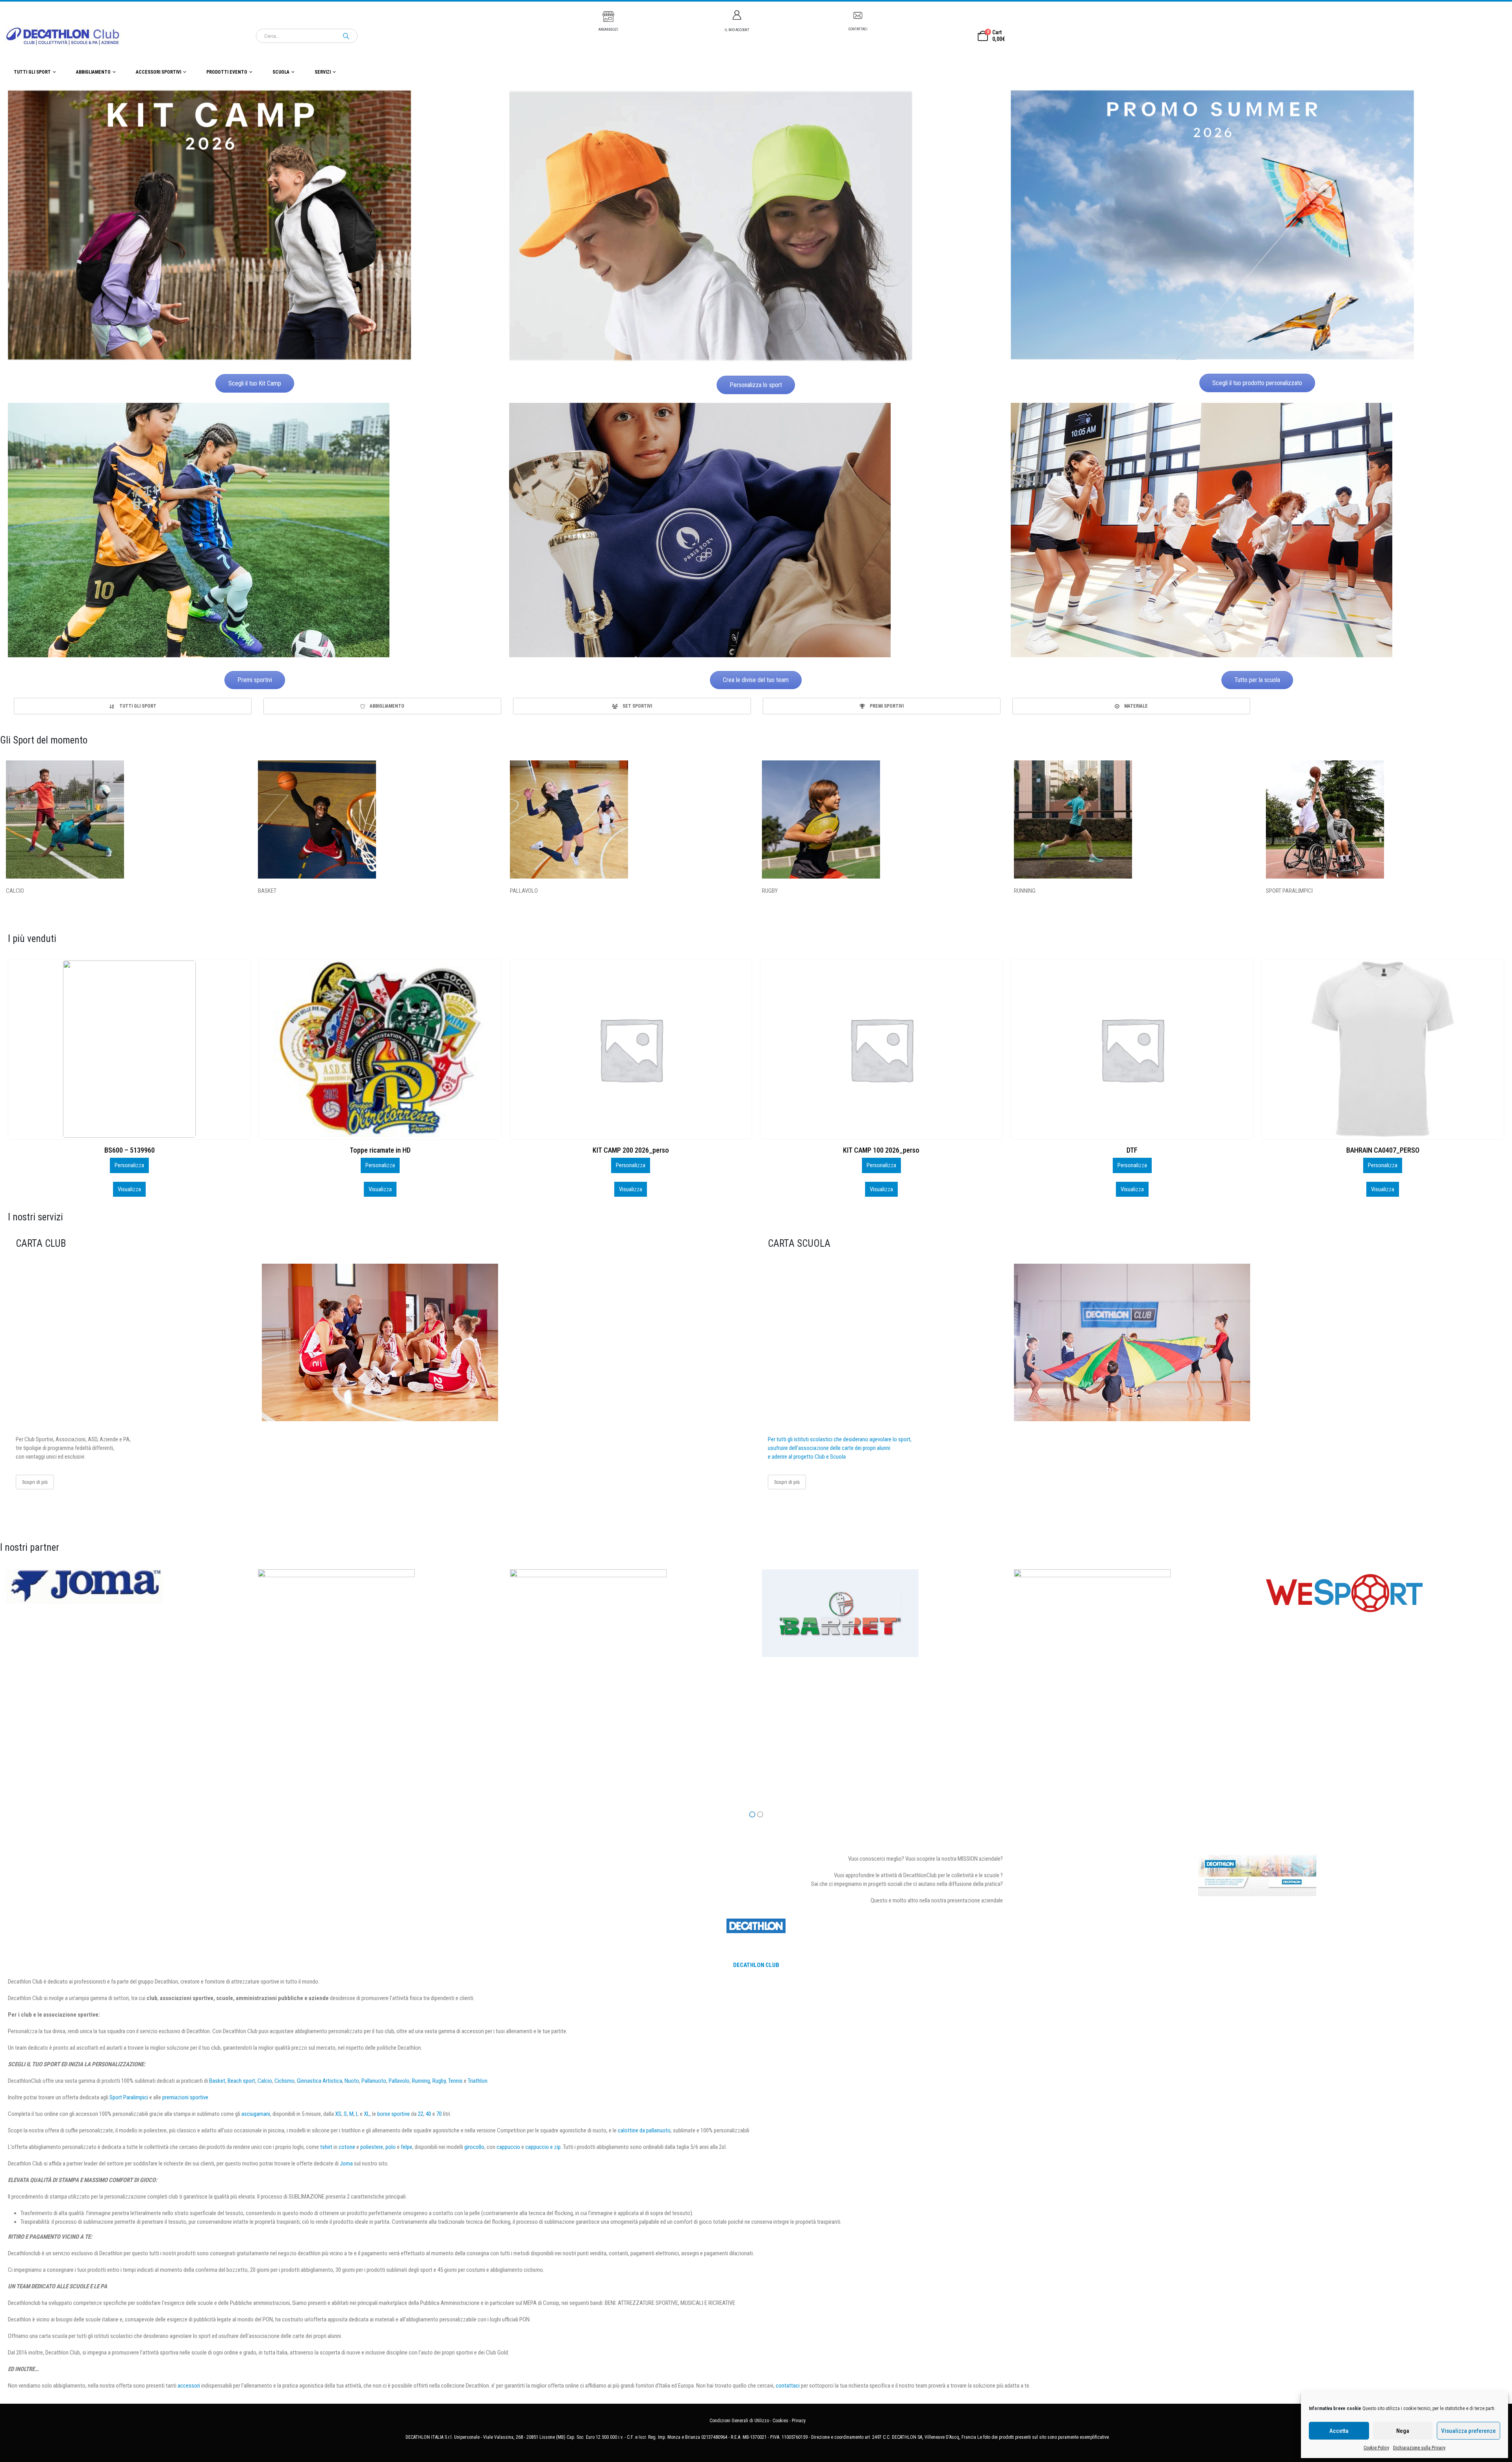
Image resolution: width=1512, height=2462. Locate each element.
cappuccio (508, 2147)
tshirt (326, 2147)
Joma (346, 2164)
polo (391, 2147)
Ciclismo (284, 2081)
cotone (347, 2147)
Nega (1403, 2431)
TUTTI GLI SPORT (32, 72)
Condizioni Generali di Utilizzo (739, 2421)
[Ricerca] (346, 36)
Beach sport (241, 2081)
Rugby (439, 2081)
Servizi (323, 72)
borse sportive (394, 2114)
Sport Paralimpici (129, 2097)
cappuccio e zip (543, 2147)
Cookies (780, 2421)
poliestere (372, 2147)
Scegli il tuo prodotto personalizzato (1257, 383)
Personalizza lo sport (756, 385)
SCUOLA (281, 72)
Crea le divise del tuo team (756, 680)
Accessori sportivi (158, 72)
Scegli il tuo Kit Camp (255, 383)
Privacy (799, 2421)
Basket (217, 2081)
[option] (133, 706)
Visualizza (129, 1189)
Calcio (265, 2081)
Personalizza (129, 1165)
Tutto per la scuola (1257, 680)
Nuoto (352, 2081)
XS (338, 2114)
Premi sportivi (255, 680)
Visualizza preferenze (1468, 2431)
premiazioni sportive (185, 2097)
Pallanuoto (374, 2081)
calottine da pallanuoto (644, 2130)
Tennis (455, 2081)
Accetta (1339, 2431)
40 (428, 2114)
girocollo (474, 2147)
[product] (129, 1049)
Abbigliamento (93, 72)
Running (421, 2081)
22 (421, 2114)
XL (367, 2114)
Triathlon (478, 2081)
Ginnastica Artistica (320, 2081)
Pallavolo (399, 2081)
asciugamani (256, 2114)
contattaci (788, 2386)
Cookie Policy (1376, 2448)
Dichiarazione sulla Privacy (1419, 2448)
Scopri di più (35, 1482)
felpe (407, 2147)
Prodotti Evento (227, 72)
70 (439, 2114)
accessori (189, 2386)
